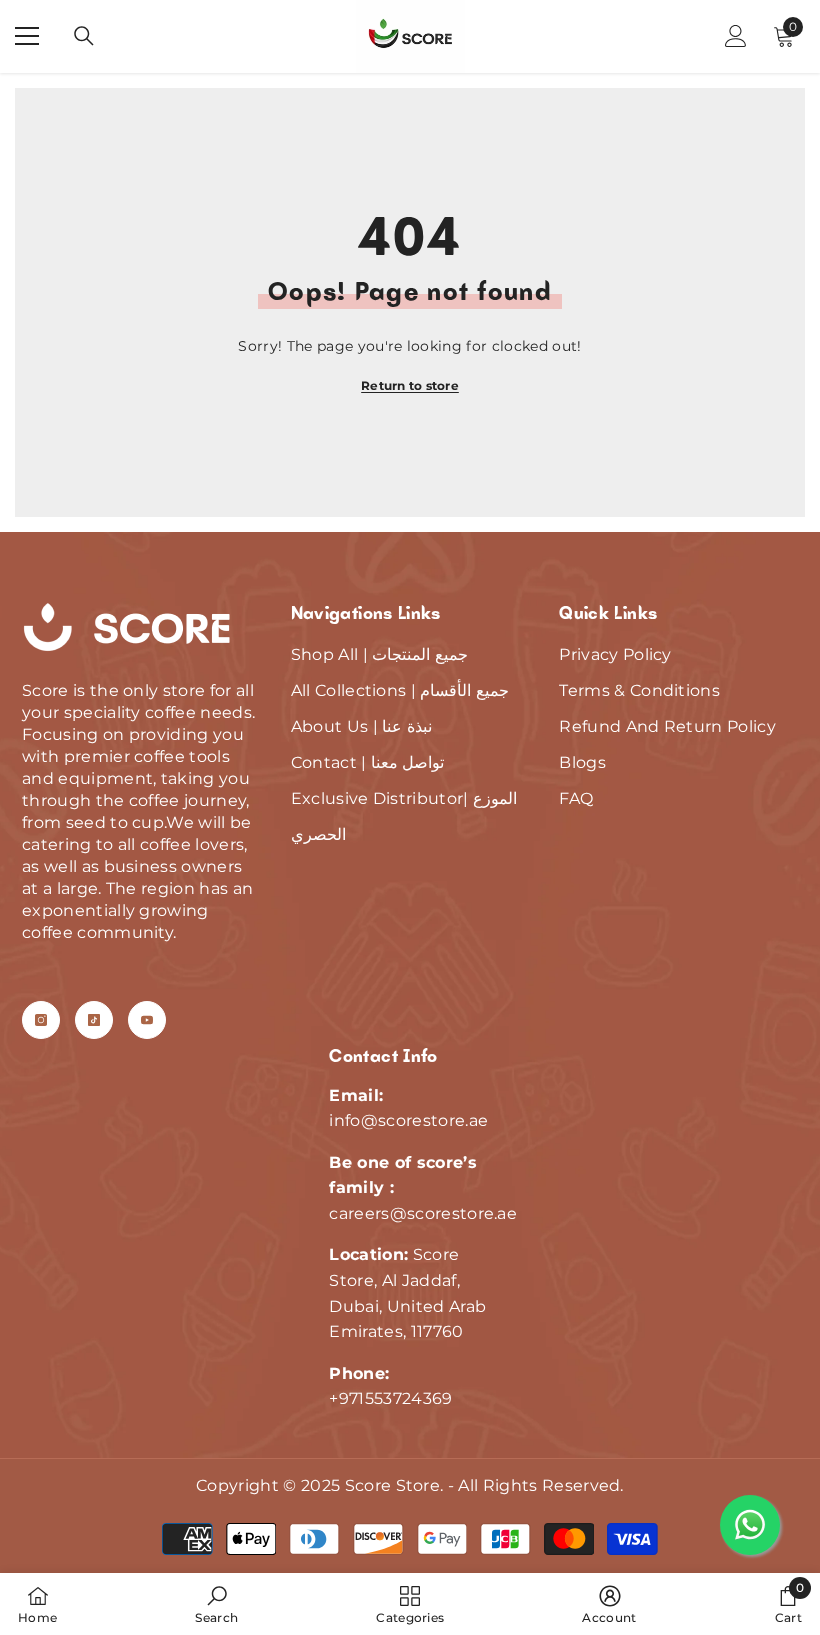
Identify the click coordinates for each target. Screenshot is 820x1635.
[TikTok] (94, 1020)
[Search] (84, 36)
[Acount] (736, 36)
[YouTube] (147, 1020)
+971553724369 (390, 1398)
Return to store (410, 385)
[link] (216, 1604)
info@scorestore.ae (408, 1120)
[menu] (27, 36)
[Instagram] (41, 1020)
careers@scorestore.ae (423, 1213)
